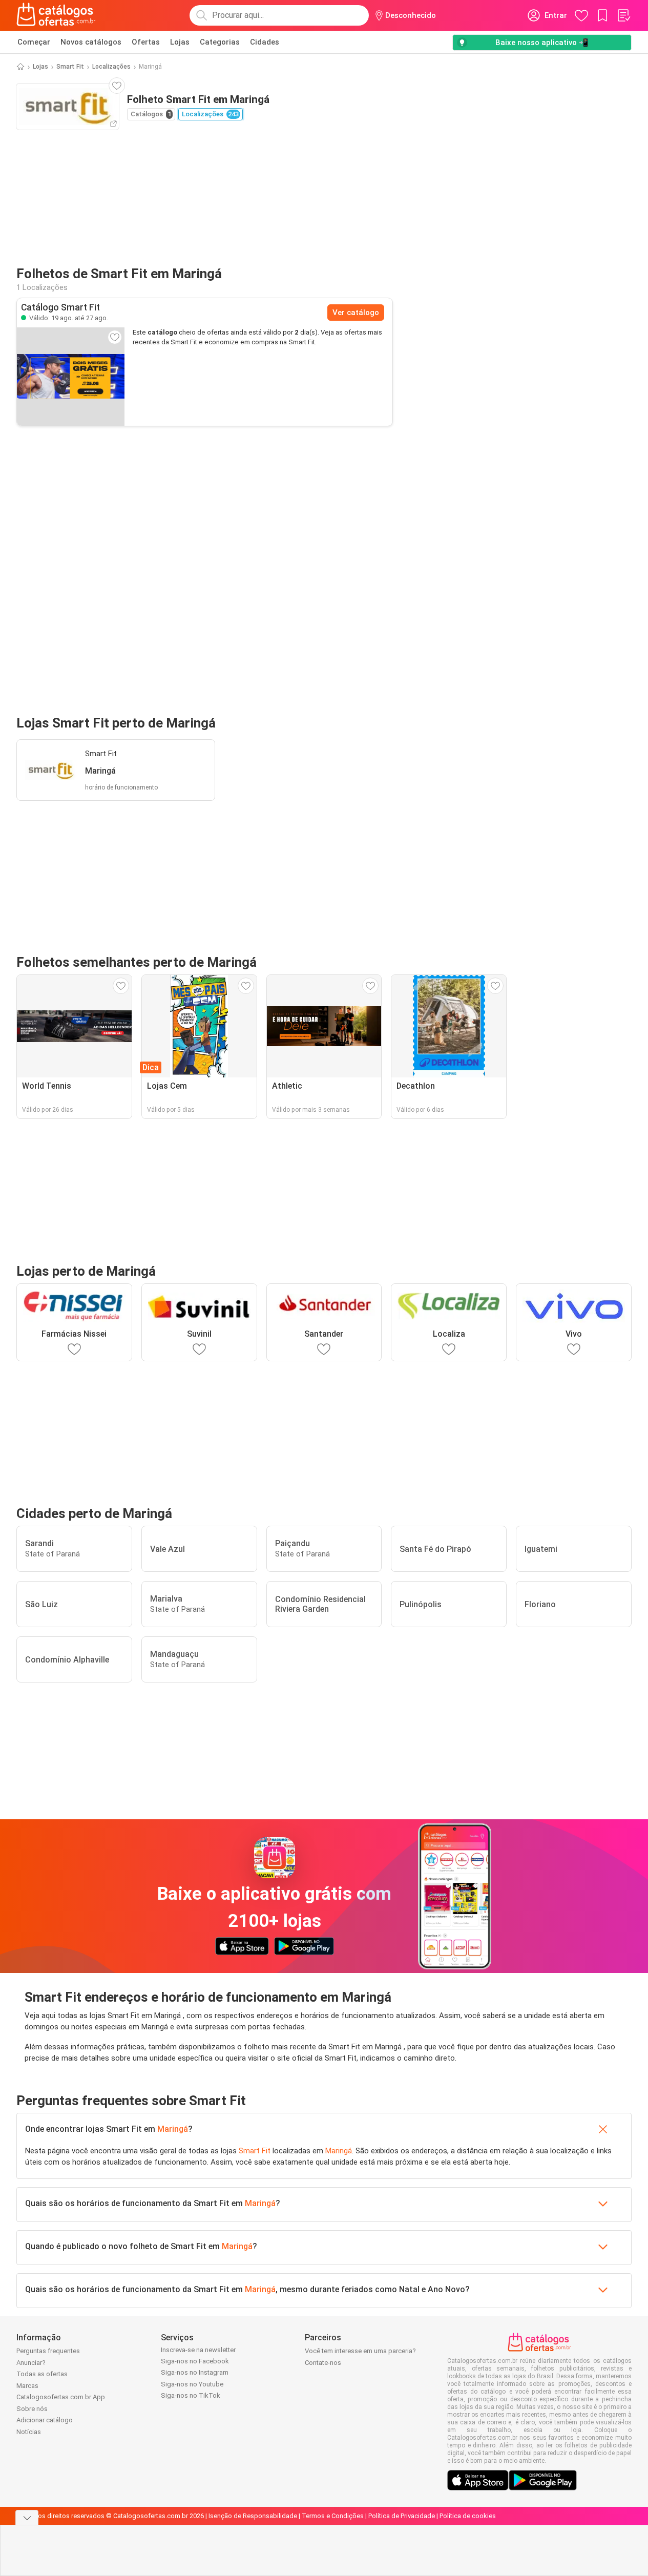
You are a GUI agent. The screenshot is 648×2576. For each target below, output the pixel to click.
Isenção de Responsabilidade (253, 2516)
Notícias (29, 2432)
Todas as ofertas (42, 2374)
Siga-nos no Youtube (192, 2384)
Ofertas (146, 42)
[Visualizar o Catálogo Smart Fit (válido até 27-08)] (71, 377)
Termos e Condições (333, 2516)
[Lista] (623, 15)
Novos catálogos (91, 42)
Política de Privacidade (402, 2516)
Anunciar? (31, 2363)
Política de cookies (468, 2516)
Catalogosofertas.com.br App (61, 2397)
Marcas (27, 2386)
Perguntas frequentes (48, 2351)
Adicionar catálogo (45, 2420)
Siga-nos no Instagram (195, 2372)
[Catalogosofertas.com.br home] (56, 15)
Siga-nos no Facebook (195, 2361)
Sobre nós (32, 2409)
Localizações (111, 67)
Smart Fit (70, 67)
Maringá (173, 2129)
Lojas (180, 42)
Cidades (265, 42)
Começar (34, 42)
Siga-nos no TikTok (191, 2395)
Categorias (220, 42)
